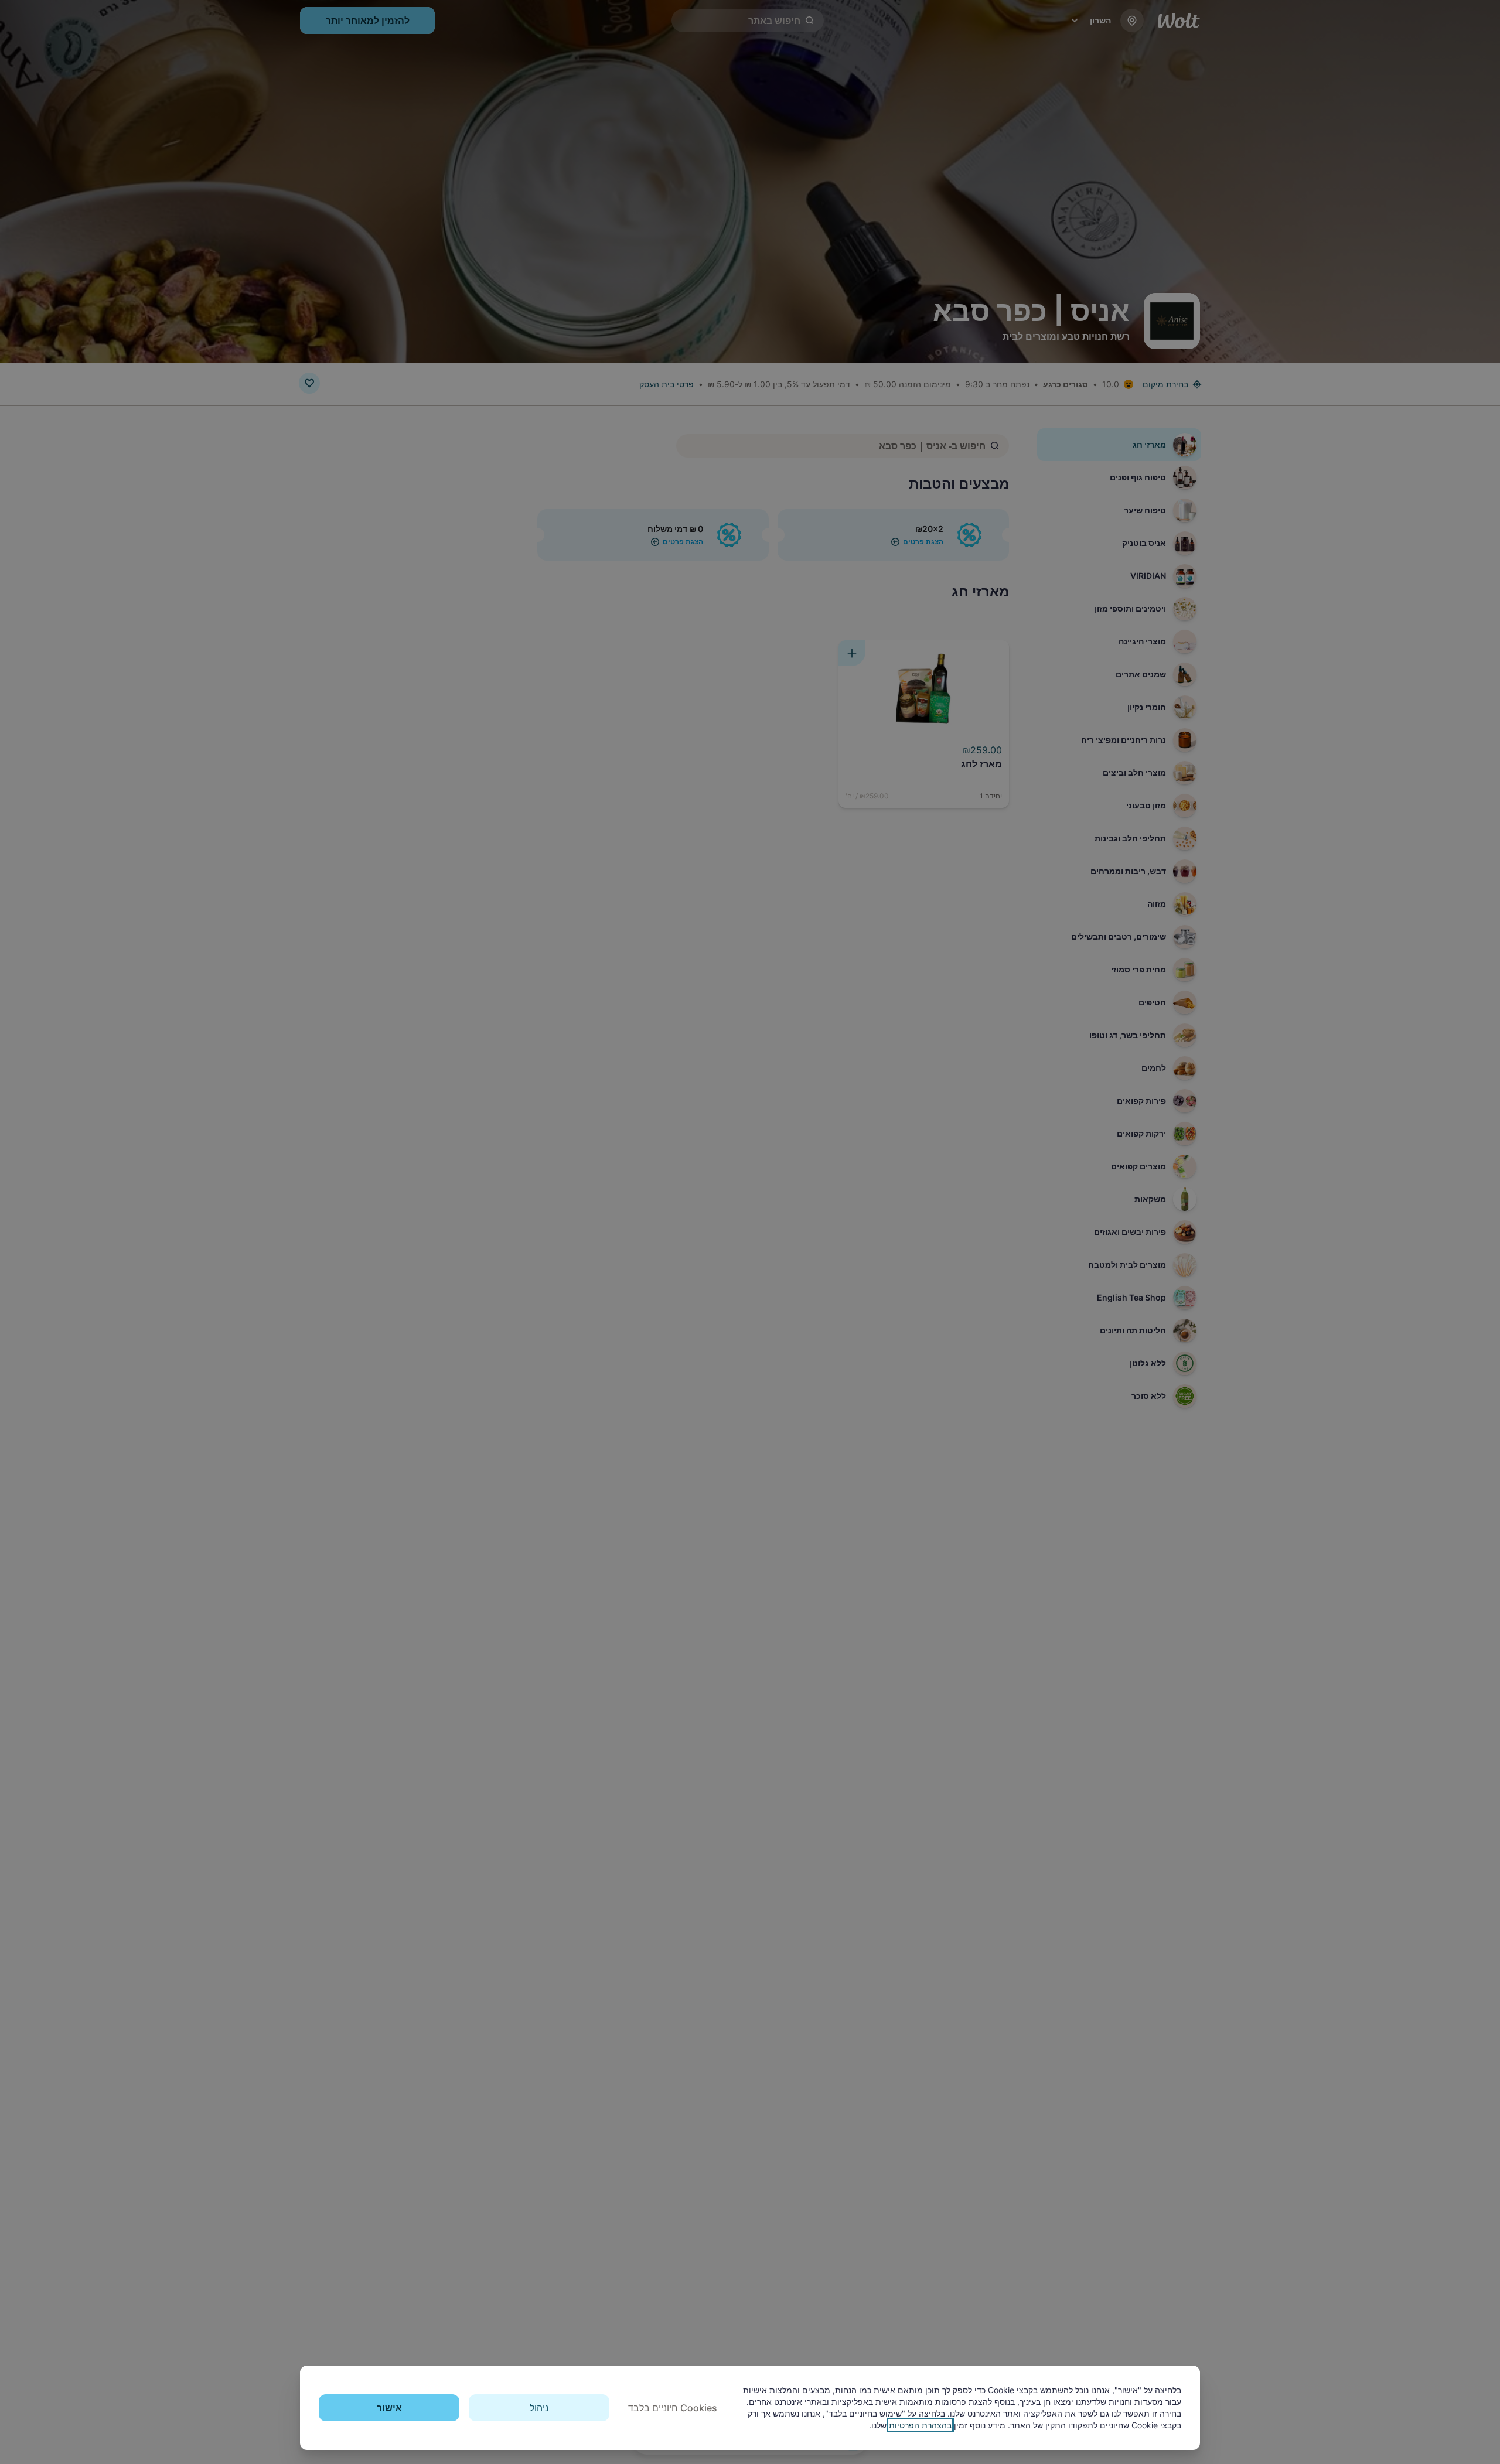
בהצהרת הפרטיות (920, 2425)
